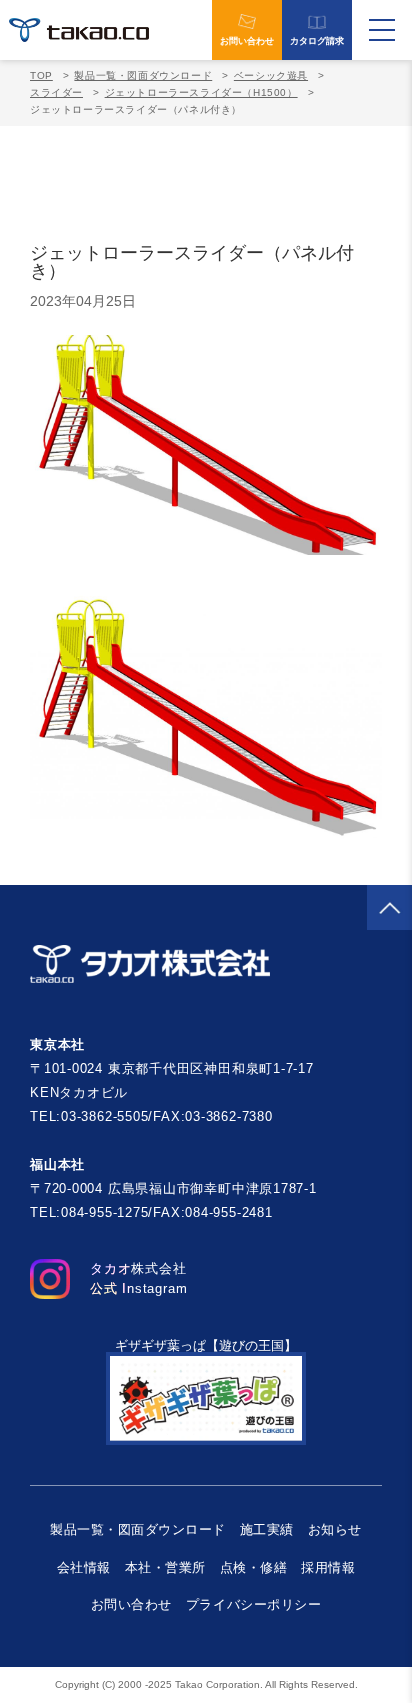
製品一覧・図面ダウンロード (143, 75)
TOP (41, 75)
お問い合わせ (247, 41)
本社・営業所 (165, 1567)
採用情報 (328, 1567)
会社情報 (84, 1567)
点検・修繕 (254, 1567)
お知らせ (335, 1529)
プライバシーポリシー (253, 1604)
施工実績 (267, 1529)
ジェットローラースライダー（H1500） (201, 92)
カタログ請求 (317, 41)
